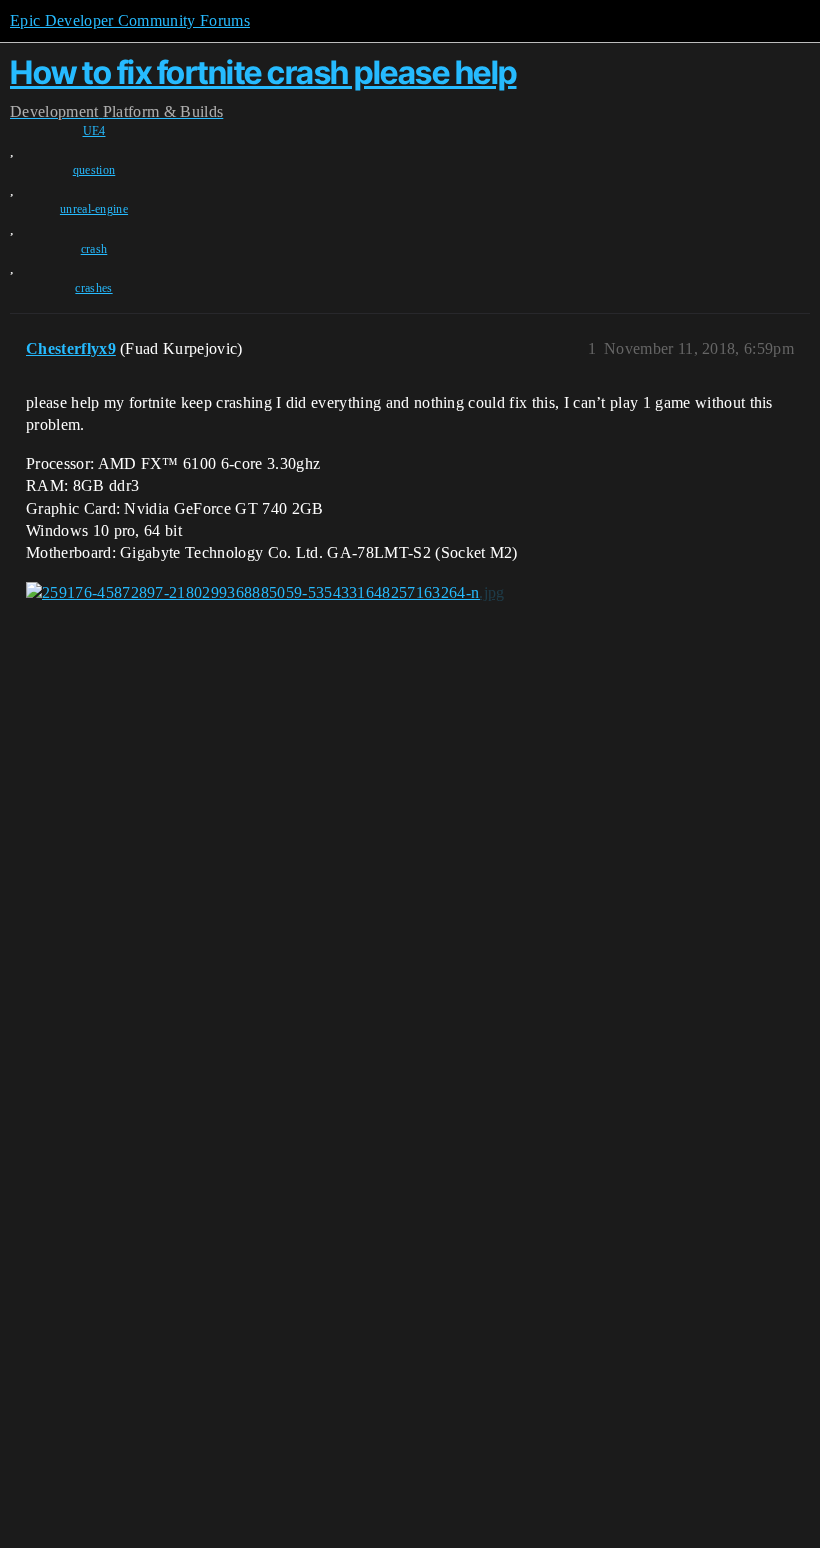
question (94, 170)
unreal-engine (94, 209)
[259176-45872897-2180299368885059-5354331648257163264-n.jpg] (265, 593)
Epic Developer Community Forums (130, 20)
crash (94, 249)
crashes (93, 288)
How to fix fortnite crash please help (263, 72)
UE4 (94, 131)
